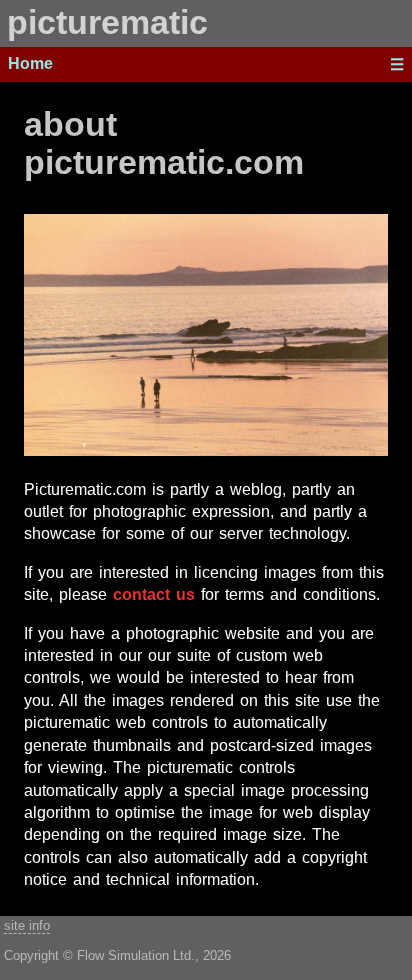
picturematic (107, 22)
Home (30, 63)
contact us (154, 594)
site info (27, 925)
